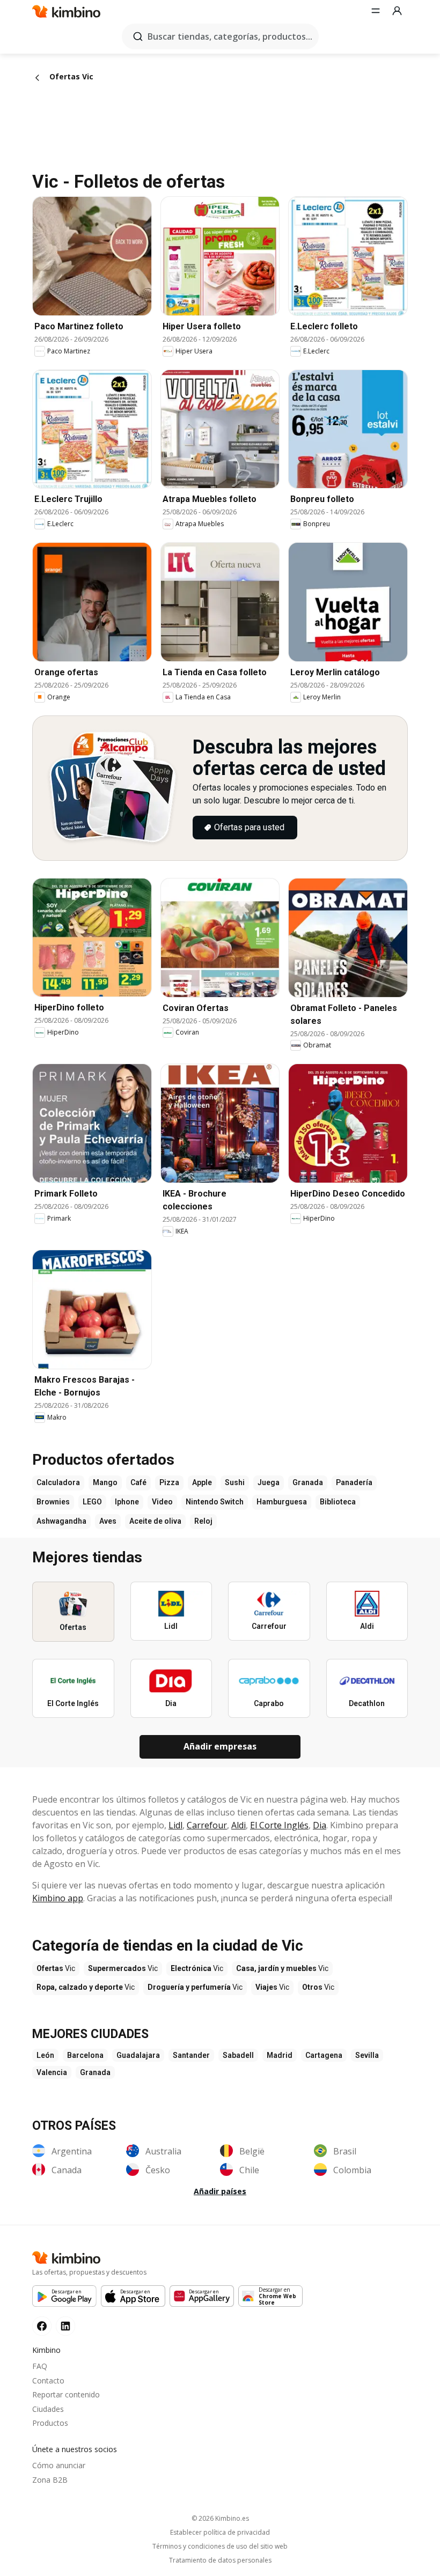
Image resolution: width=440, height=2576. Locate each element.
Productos (50, 2423)
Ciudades (48, 2409)
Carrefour (207, 1825)
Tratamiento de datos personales (220, 2560)
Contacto (48, 2381)
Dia (320, 1825)
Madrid (280, 2055)
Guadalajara (138, 2055)
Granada (95, 2072)
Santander (191, 2055)
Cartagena (324, 2055)
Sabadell (238, 2055)
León (45, 2055)
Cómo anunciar (59, 2465)
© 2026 (220, 2518)
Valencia (52, 2072)
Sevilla (367, 2055)
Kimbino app (58, 1898)
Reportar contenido (66, 2394)
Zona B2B (50, 2480)
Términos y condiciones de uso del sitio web (220, 2547)
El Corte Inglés (279, 1825)
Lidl (175, 1825)
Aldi (239, 1825)
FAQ (40, 2366)
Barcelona (85, 2055)
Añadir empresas (220, 1746)
